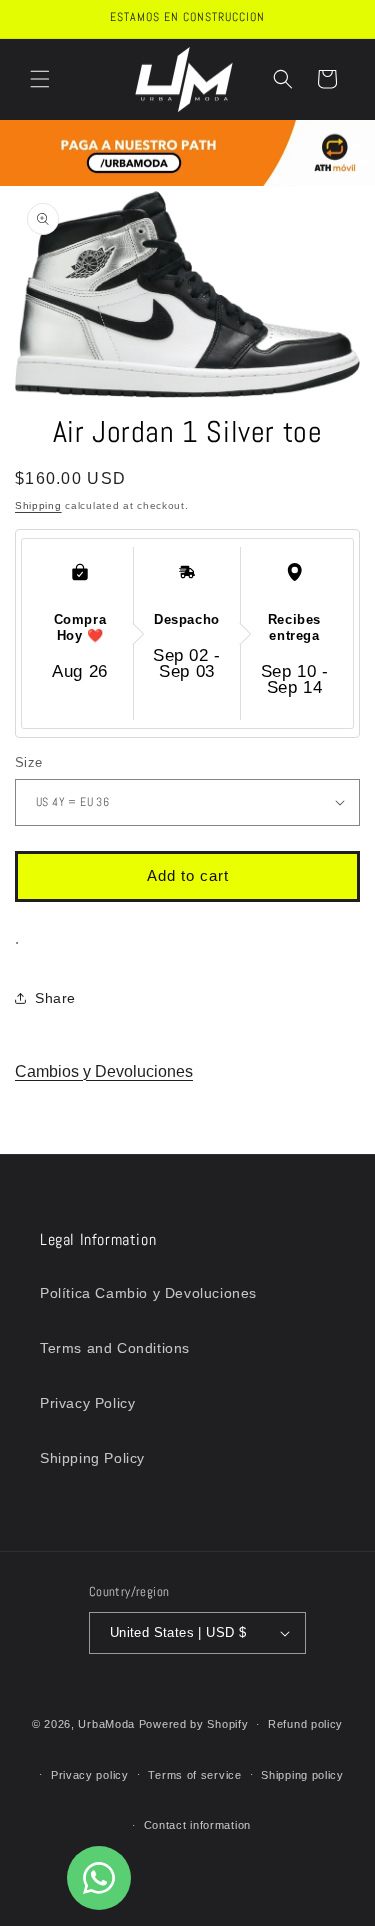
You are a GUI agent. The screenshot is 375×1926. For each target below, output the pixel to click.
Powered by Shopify (194, 1724)
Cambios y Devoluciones (104, 1071)
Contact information (197, 1825)
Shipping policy (302, 1775)
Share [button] (55, 998)
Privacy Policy (87, 1403)
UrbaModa (108, 1724)
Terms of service (194, 1775)
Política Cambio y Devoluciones (148, 1293)
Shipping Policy (92, 1458)
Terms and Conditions (115, 1348)
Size (29, 762)
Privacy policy (90, 1775)
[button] (40, 79)
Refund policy (305, 1724)
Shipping (38, 505)
